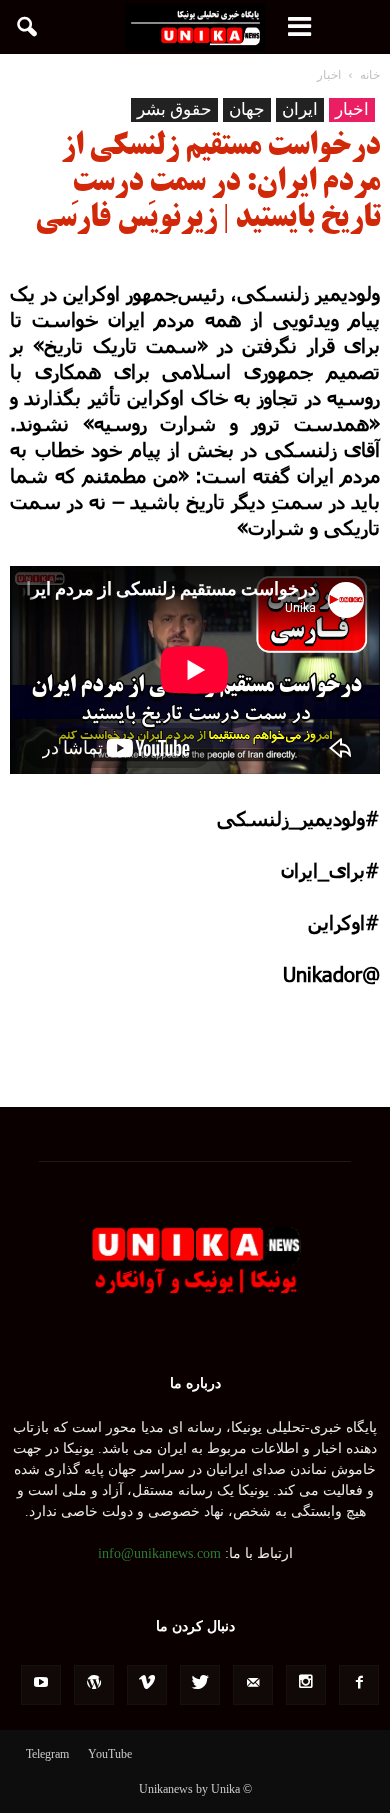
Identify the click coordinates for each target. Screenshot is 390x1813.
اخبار (352, 109)
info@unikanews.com (159, 1553)
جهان (247, 109)
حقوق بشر (174, 109)
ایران (300, 109)
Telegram (47, 1754)
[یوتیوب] (41, 1685)
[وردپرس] (94, 1685)
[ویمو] (147, 1685)
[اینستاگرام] (306, 1685)
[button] (28, 27)
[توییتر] (200, 1685)
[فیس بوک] (359, 1685)
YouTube (110, 1754)
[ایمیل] (253, 1685)
